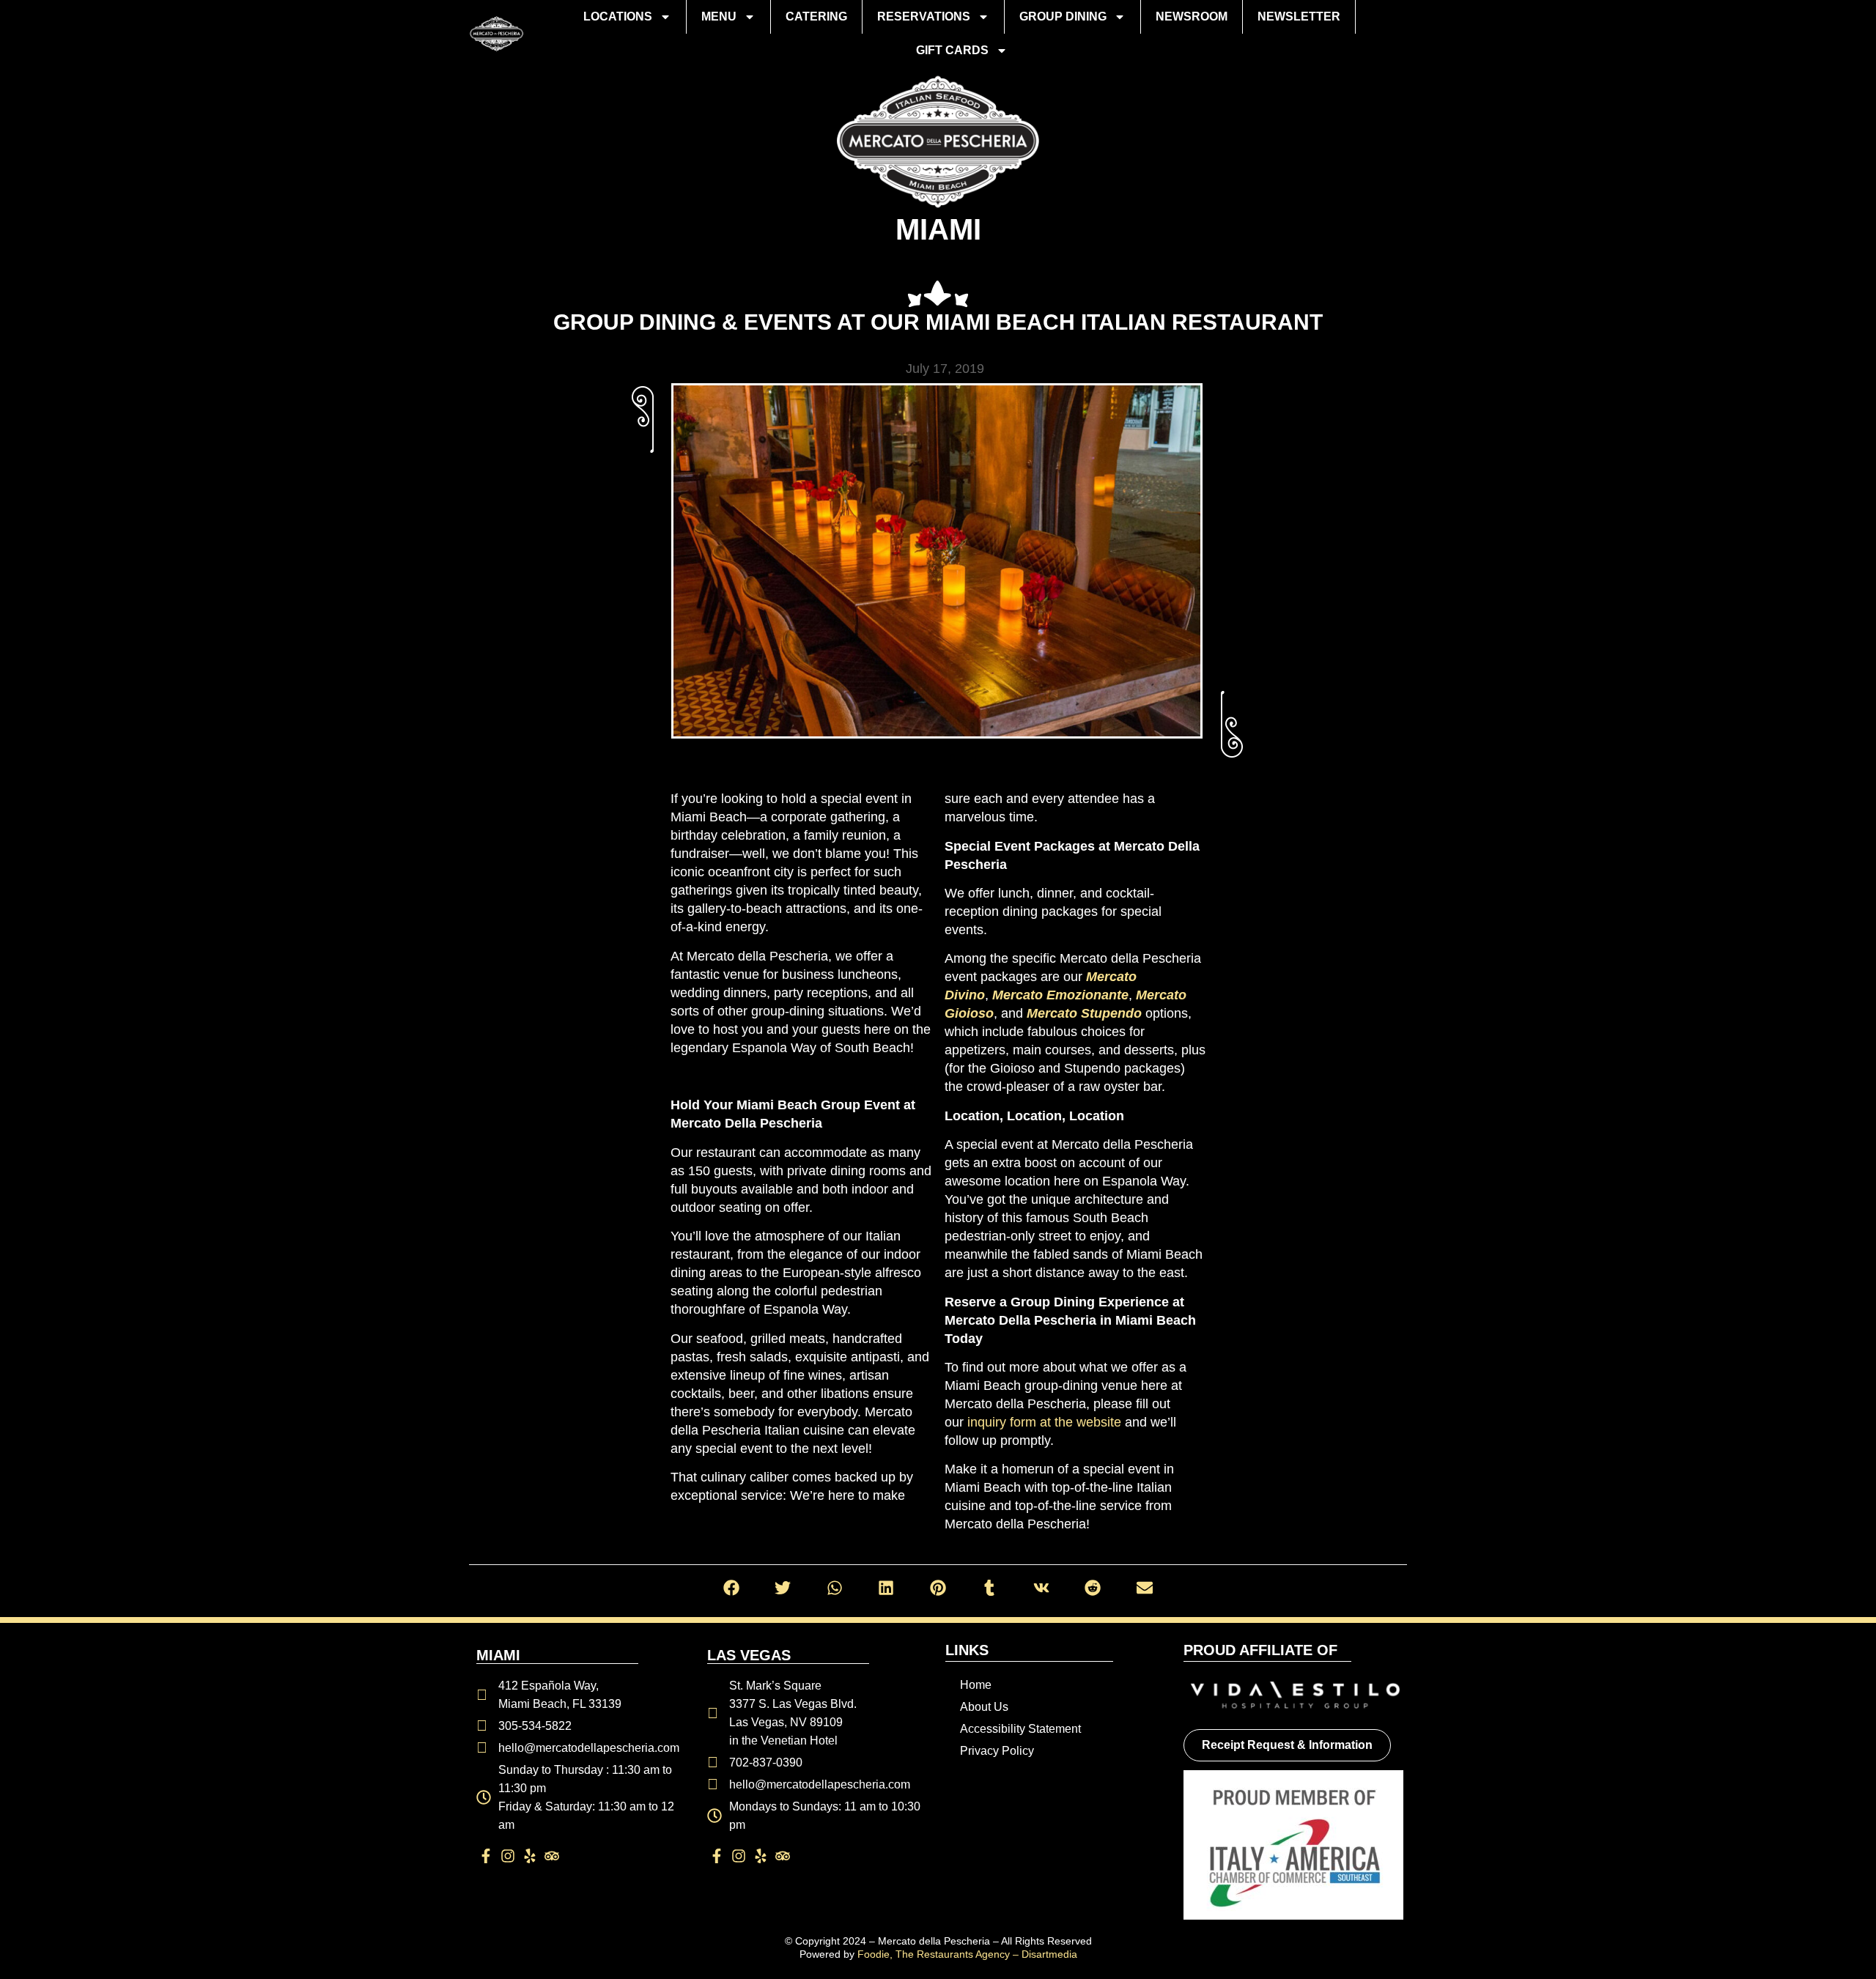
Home (976, 1685)
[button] (732, 1588)
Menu (719, 16)
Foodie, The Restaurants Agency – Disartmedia (967, 1954)
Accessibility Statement (1020, 1729)
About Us (984, 1707)
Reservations (924, 16)
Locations (618, 16)
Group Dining (1063, 16)
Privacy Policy (997, 1751)
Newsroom (1192, 16)
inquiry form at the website (1044, 1422)
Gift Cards (952, 50)
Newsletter (1299, 16)
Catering (816, 16)
